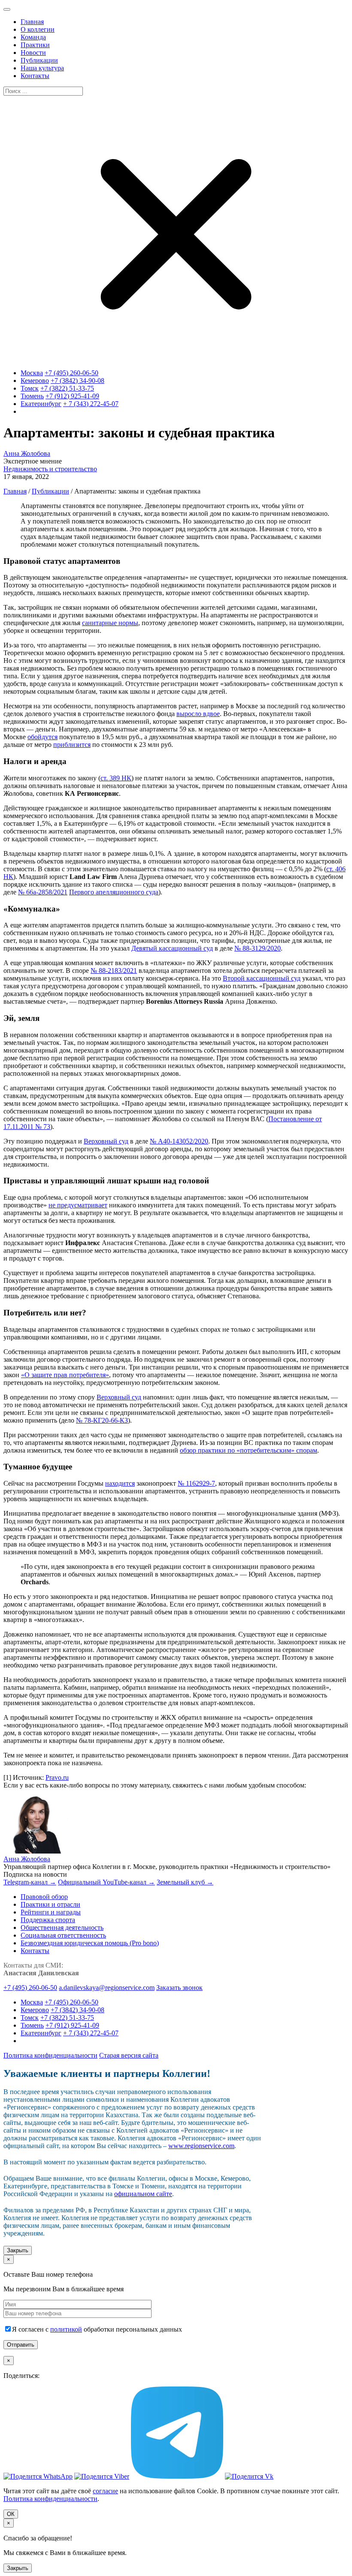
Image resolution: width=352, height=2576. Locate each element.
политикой (66, 2329)
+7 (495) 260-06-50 (71, 373)
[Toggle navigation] (7, 9)
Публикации (50, 491)
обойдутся (42, 737)
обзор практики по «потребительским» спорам (249, 1450)
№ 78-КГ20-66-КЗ (102, 1420)
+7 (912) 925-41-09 (72, 396)
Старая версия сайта (129, 2055)
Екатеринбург (41, 404)
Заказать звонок (179, 1988)
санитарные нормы (110, 623)
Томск (30, 388)
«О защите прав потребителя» (65, 1375)
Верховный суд (106, 1141)
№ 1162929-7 (196, 1483)
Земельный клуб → (185, 1882)
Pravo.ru (57, 1777)
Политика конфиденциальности (50, 2055)
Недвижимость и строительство (50, 469)
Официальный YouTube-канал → (106, 1882)
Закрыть (18, 2250)
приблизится (72, 745)
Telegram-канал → (30, 1882)
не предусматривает (78, 1205)
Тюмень (32, 396)
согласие (105, 2491)
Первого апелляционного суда (114, 892)
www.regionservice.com (201, 2146)
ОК (11, 2514)
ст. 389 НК (116, 778)
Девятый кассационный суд (172, 948)
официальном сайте (143, 2194)
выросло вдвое (198, 714)
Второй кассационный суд (262, 978)
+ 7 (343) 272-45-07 (91, 404)
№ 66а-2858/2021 (43, 892)
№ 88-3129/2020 (258, 948)
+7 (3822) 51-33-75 (67, 388)
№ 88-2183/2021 (114, 971)
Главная (15, 491)
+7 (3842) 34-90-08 (77, 381)
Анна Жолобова (27, 453)
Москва (32, 373)
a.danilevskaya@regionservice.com (107, 1988)
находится (120, 1483)
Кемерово (35, 381)
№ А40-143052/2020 (179, 1141)
